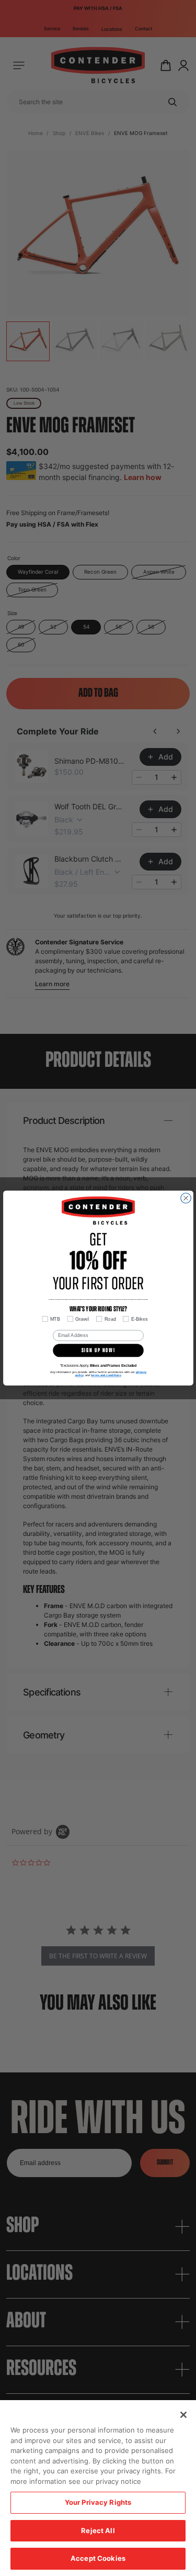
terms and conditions (106, 1375)
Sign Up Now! (98, 1350)
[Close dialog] (186, 1198)
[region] (98, 2488)
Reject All (98, 2530)
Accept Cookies (98, 2558)
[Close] (183, 2415)
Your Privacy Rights (98, 2502)
